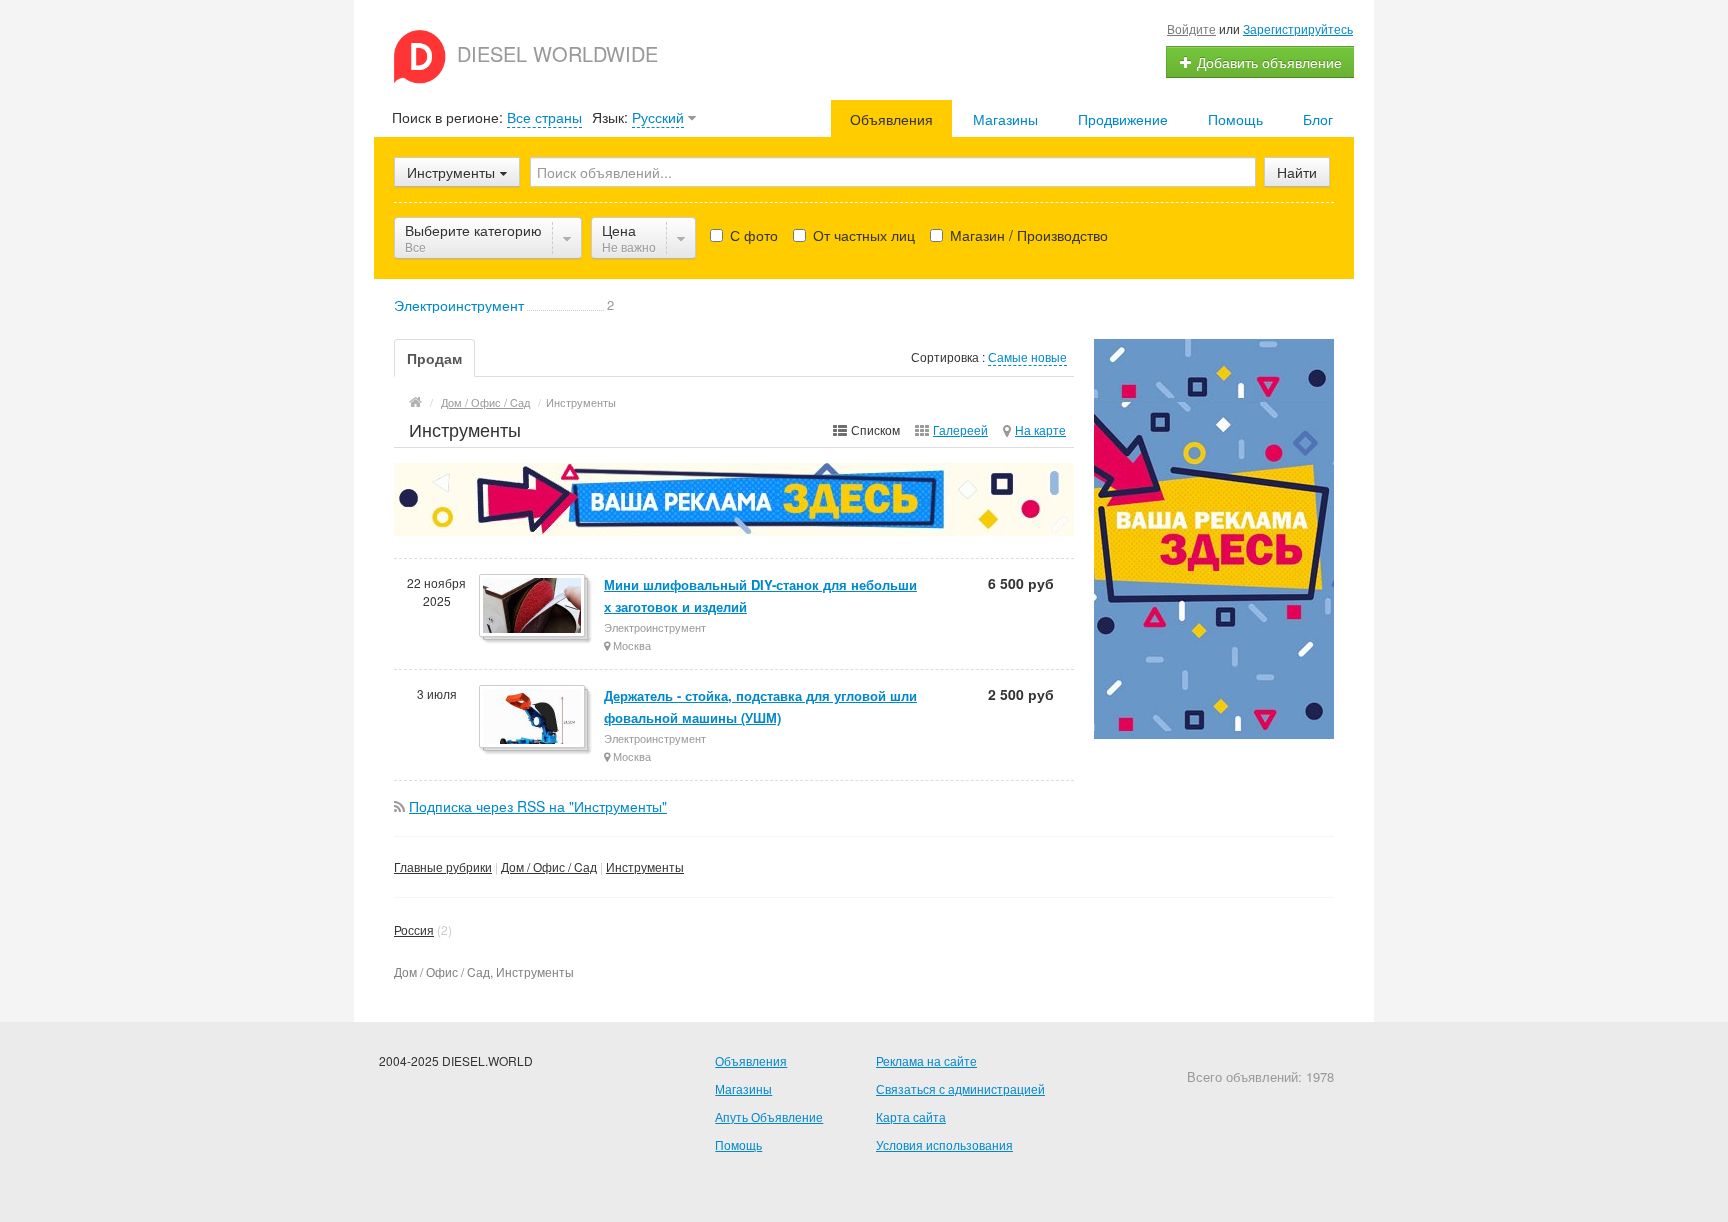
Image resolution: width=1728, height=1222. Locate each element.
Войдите (1191, 28)
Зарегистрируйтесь (1298, 28)
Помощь (1235, 119)
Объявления (891, 119)
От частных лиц (862, 235)
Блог (1318, 119)
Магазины (1005, 119)
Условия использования (944, 1144)
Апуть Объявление (769, 1116)
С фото (752, 235)
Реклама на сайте (926, 1060)
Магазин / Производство (1027, 235)
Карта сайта (911, 1116)
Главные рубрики (443, 866)
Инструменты (645, 866)
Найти (1297, 172)
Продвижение (1123, 119)
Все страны (544, 117)
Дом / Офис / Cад (549, 866)
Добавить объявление (1267, 62)
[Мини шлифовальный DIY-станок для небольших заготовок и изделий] (533, 607)
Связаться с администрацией (960, 1088)
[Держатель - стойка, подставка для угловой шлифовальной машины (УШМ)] (533, 718)
